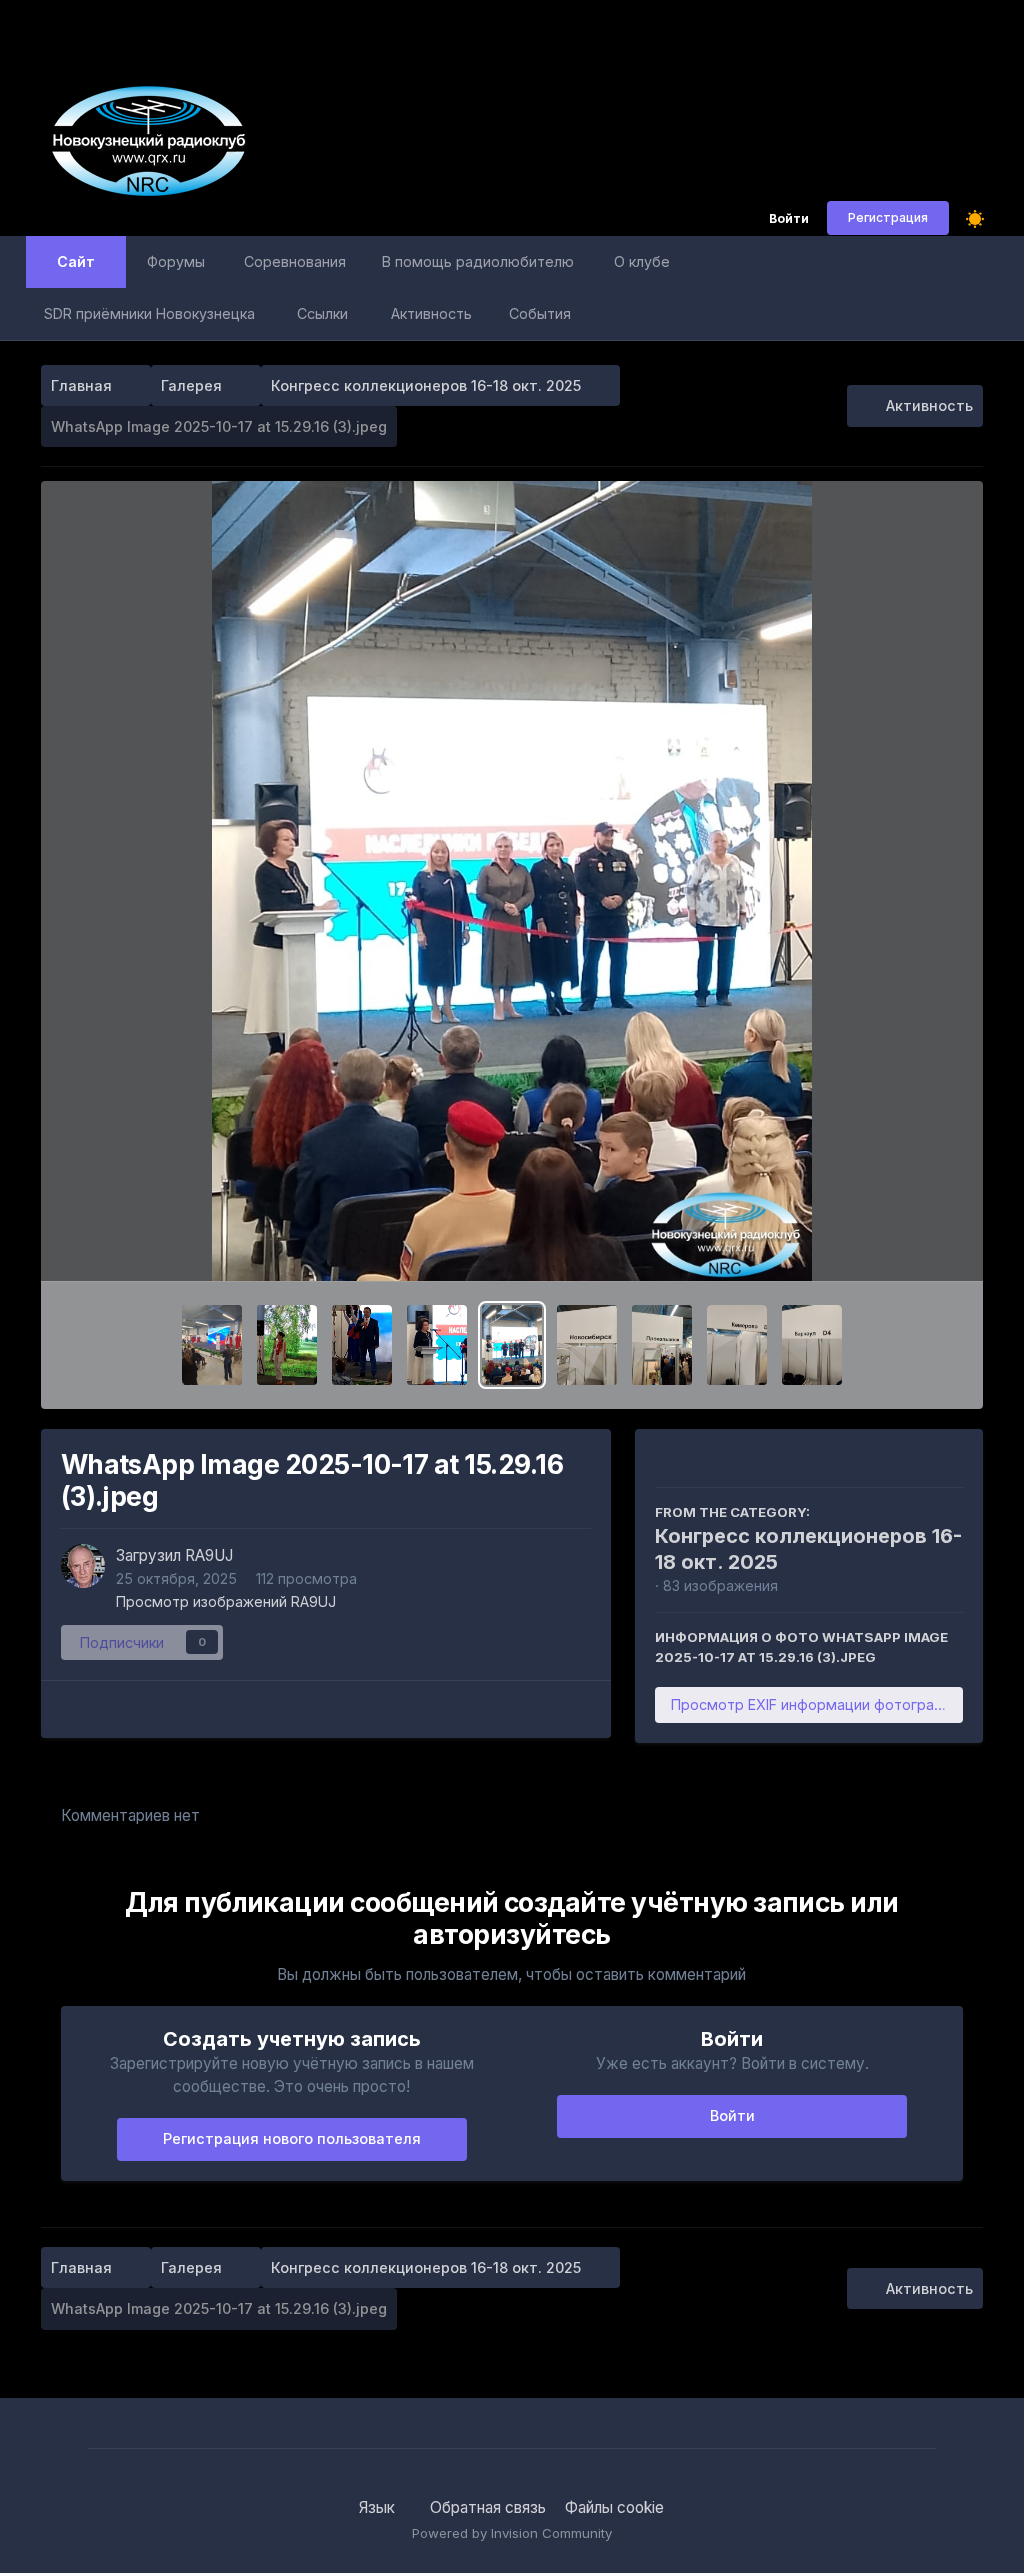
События (540, 313)
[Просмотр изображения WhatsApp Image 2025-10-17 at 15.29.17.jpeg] (437, 1345)
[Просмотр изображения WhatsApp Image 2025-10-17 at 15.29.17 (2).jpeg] (287, 1345)
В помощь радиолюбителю (478, 261)
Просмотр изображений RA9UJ (226, 1601)
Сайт (76, 261)
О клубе (642, 261)
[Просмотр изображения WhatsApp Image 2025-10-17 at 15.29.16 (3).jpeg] (512, 1345)
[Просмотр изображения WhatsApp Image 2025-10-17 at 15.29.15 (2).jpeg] (812, 1345)
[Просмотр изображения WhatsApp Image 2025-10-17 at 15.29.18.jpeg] (212, 1345)
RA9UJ (209, 1555)
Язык (379, 2507)
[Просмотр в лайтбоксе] (512, 881)
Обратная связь (488, 2507)
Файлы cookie (614, 2507)
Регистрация (888, 217)
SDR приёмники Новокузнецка (149, 313)
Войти (789, 219)
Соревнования (295, 261)
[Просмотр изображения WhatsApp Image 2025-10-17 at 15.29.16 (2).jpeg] (587, 1345)
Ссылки (322, 313)
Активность (431, 313)
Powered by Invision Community (512, 2533)
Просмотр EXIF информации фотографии (816, 1704)
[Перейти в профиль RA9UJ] (83, 1566)
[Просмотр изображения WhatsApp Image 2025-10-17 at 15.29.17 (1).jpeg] (362, 1345)
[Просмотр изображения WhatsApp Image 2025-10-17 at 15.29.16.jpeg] (737, 1345)
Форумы (176, 261)
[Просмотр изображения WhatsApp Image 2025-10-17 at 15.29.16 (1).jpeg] (662, 1345)
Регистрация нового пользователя (292, 2138)
